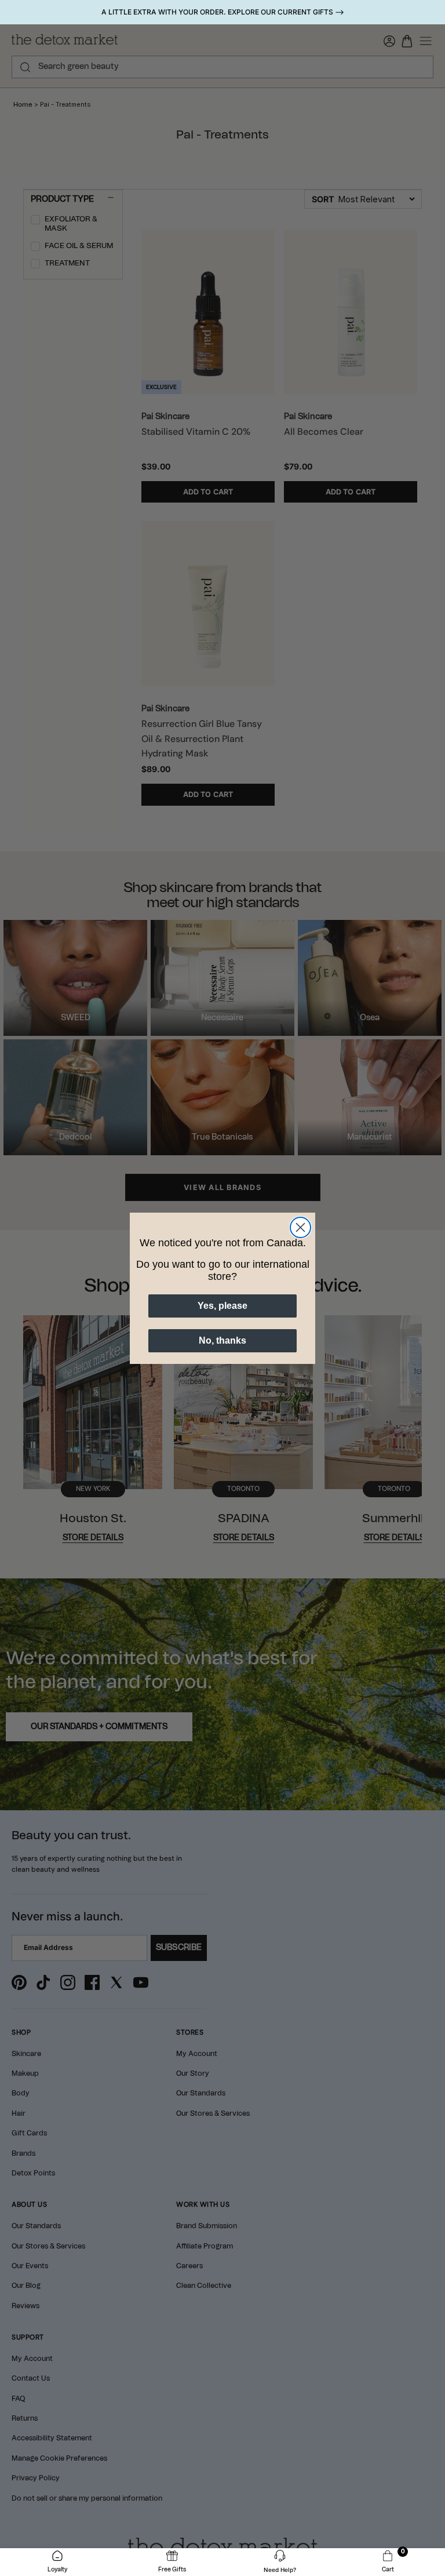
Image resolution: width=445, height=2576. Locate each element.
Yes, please (222, 1306)
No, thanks (222, 1340)
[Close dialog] (300, 1227)
